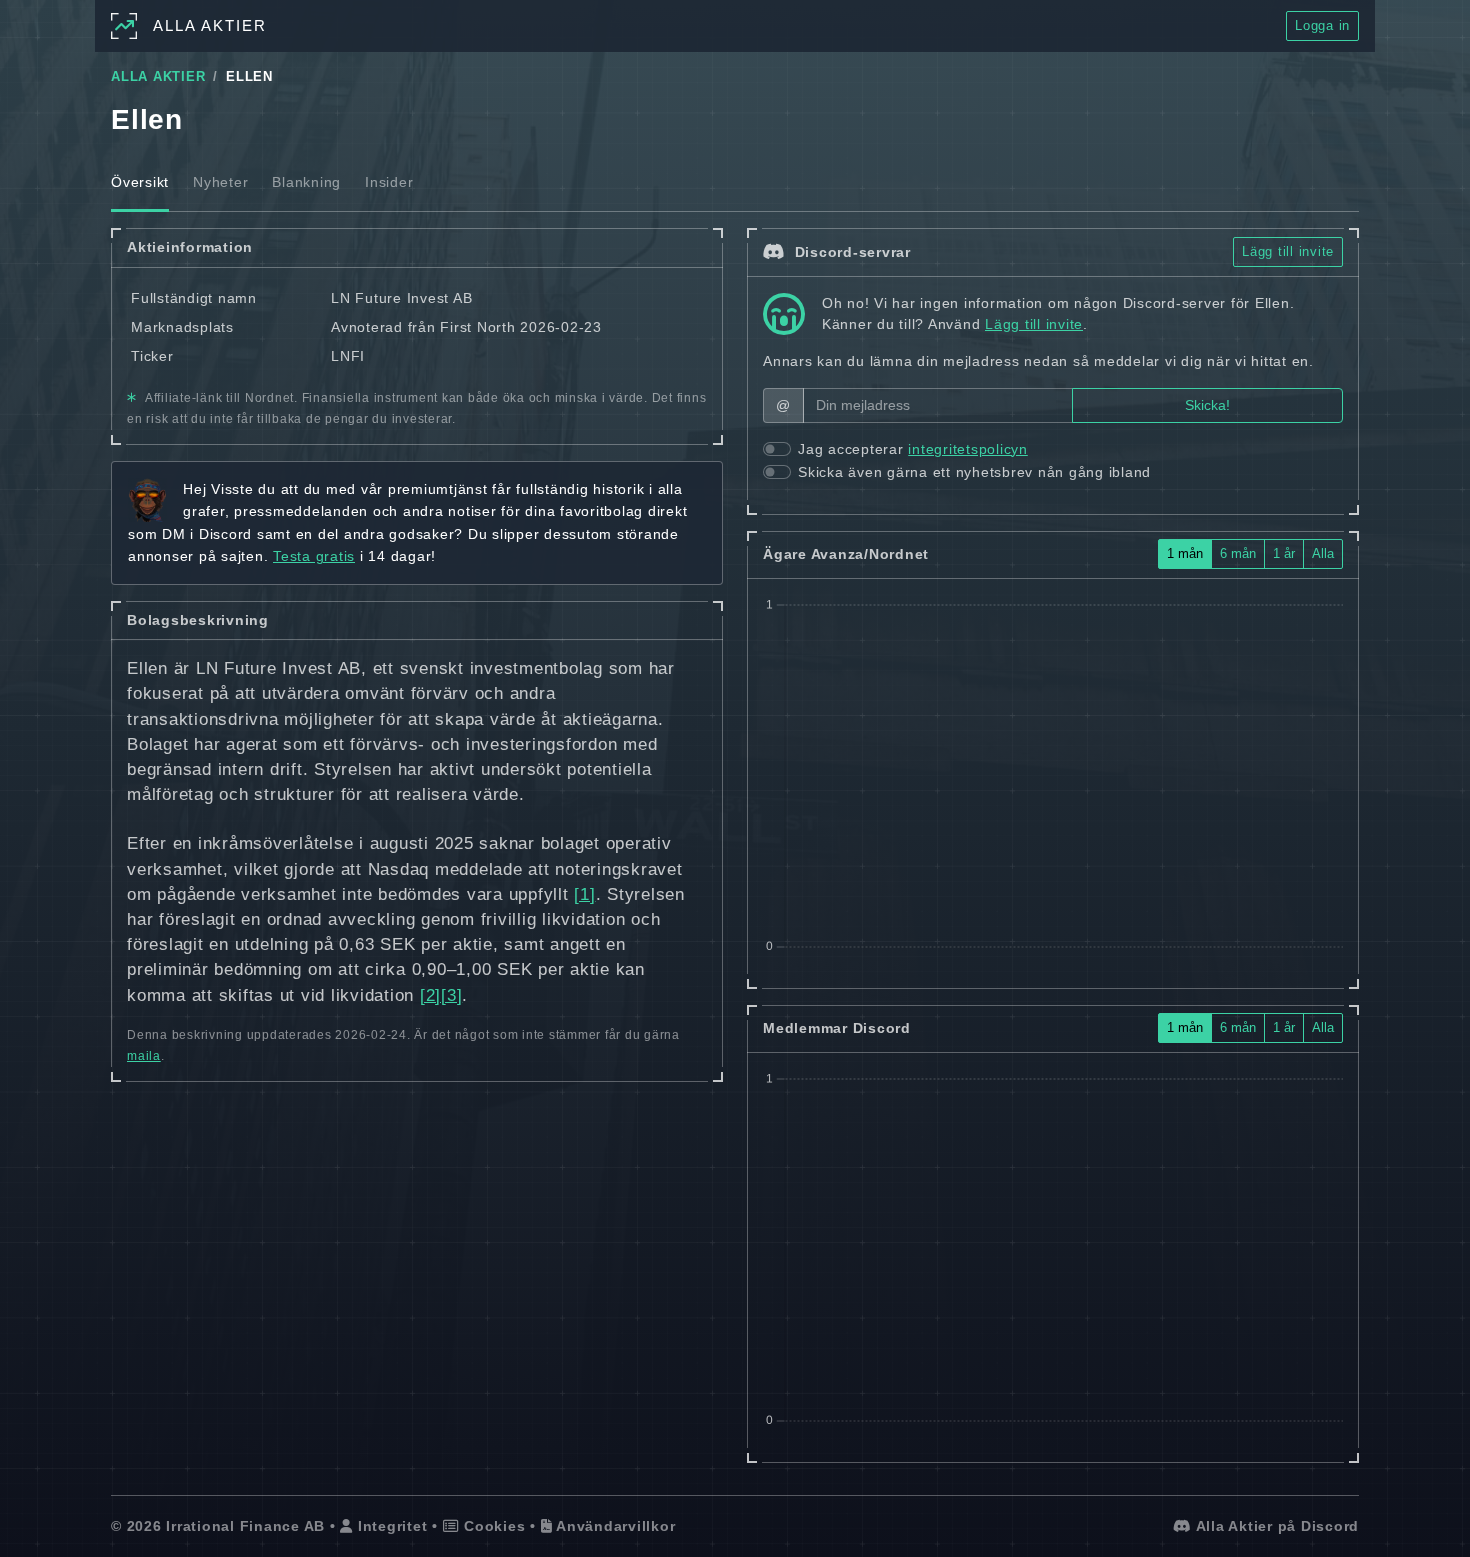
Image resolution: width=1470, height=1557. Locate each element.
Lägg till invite (1288, 251)
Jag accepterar (913, 449)
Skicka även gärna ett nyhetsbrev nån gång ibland (974, 472)
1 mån (1185, 553)
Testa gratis (314, 556)
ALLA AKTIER (158, 77)
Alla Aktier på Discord (1275, 1526)
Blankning (306, 182)
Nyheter (220, 182)
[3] (451, 995)
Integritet (390, 1526)
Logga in (1322, 25)
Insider (389, 182)
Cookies (492, 1526)
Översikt (140, 182)
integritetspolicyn (968, 449)
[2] (430, 995)
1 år (1284, 553)
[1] (584, 894)
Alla (1323, 553)
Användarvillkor (613, 1526)
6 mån (1238, 553)
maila (144, 1056)
